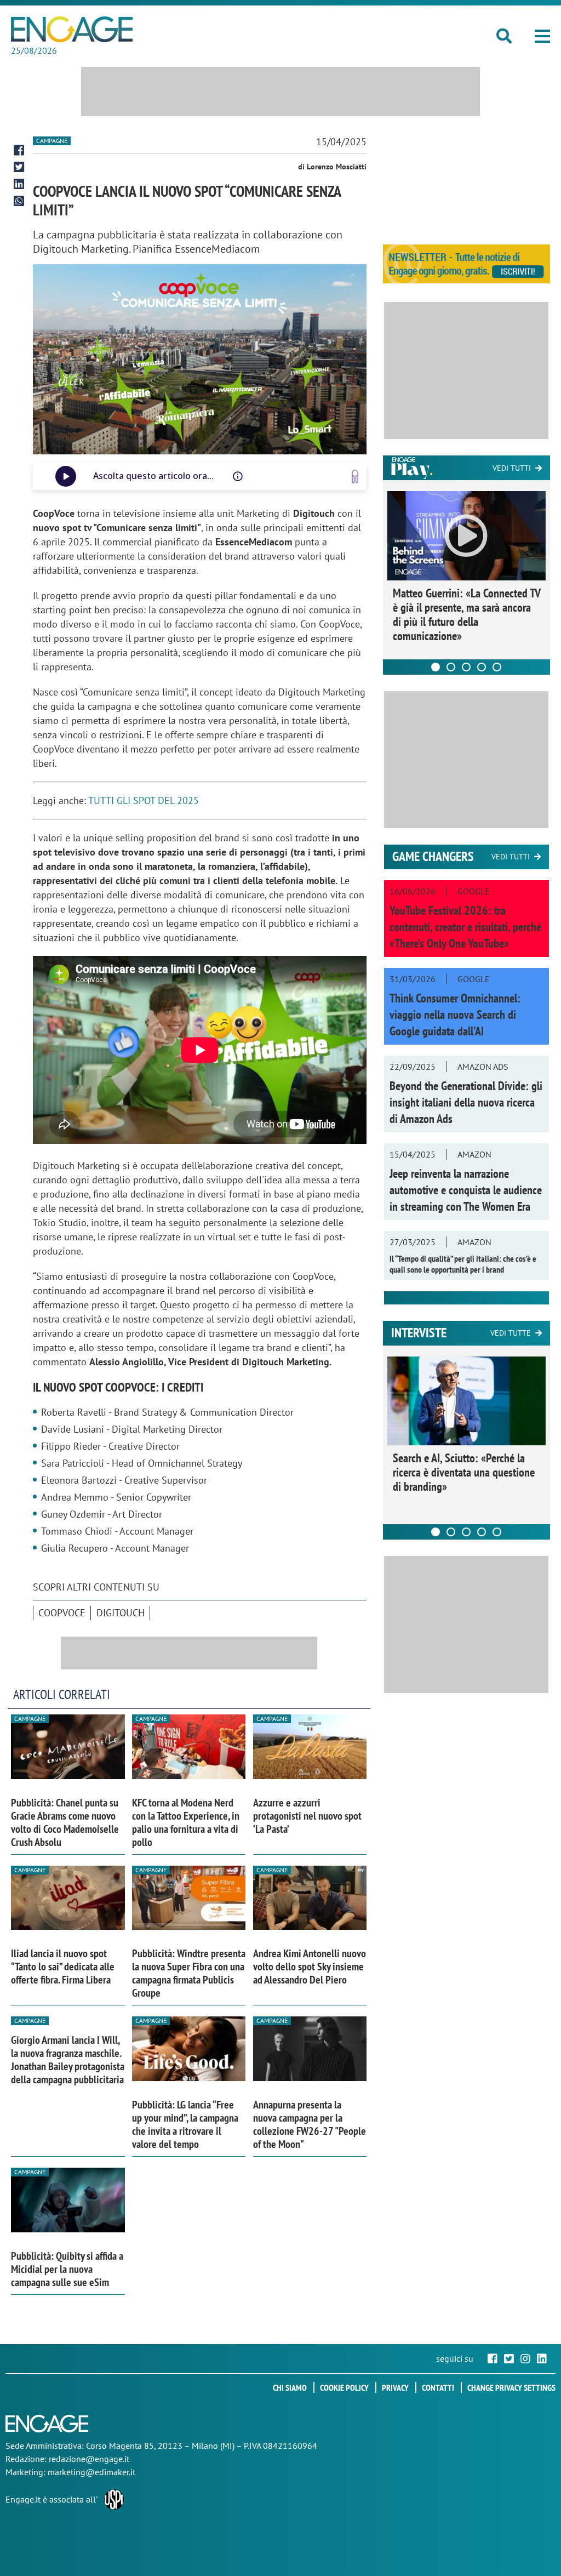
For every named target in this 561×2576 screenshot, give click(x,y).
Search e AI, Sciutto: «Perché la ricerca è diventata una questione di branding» (464, 1472)
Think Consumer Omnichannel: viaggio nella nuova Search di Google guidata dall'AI (455, 1015)
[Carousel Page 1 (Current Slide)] (436, 667)
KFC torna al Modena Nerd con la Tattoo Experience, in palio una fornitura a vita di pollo (186, 1822)
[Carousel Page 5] (497, 667)
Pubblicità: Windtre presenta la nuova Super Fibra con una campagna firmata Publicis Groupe (189, 1973)
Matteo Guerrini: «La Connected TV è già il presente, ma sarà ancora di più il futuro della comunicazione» (466, 614)
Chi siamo (290, 2387)
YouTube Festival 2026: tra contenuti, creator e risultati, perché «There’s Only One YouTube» (465, 927)
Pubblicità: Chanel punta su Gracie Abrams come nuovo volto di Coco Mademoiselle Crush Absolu (65, 1822)
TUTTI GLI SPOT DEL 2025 (144, 800)
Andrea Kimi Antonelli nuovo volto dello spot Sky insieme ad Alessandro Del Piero (310, 1967)
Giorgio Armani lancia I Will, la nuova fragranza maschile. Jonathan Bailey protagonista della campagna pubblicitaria (68, 2060)
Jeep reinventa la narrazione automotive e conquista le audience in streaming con (466, 1190)
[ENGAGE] (72, 29)
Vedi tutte (511, 1333)
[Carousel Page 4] (482, 667)
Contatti (438, 2387)
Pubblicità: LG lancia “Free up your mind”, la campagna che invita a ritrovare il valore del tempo (185, 2124)
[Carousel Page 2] (451, 667)
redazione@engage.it (89, 2459)
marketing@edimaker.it (91, 2472)
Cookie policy (344, 2387)
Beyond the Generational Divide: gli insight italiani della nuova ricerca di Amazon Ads (466, 1102)
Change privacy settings (511, 2387)
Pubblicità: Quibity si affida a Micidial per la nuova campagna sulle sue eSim (67, 2269)
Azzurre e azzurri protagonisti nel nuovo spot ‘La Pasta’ (307, 1816)
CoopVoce (62, 1613)
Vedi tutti (512, 468)
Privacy (395, 2387)
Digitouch (121, 1613)
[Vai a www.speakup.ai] (355, 477)
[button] (542, 36)
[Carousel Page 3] (466, 667)
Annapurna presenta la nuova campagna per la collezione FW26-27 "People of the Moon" (310, 2124)
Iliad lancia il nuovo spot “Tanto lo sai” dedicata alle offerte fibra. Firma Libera (63, 1967)
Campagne (52, 141)
